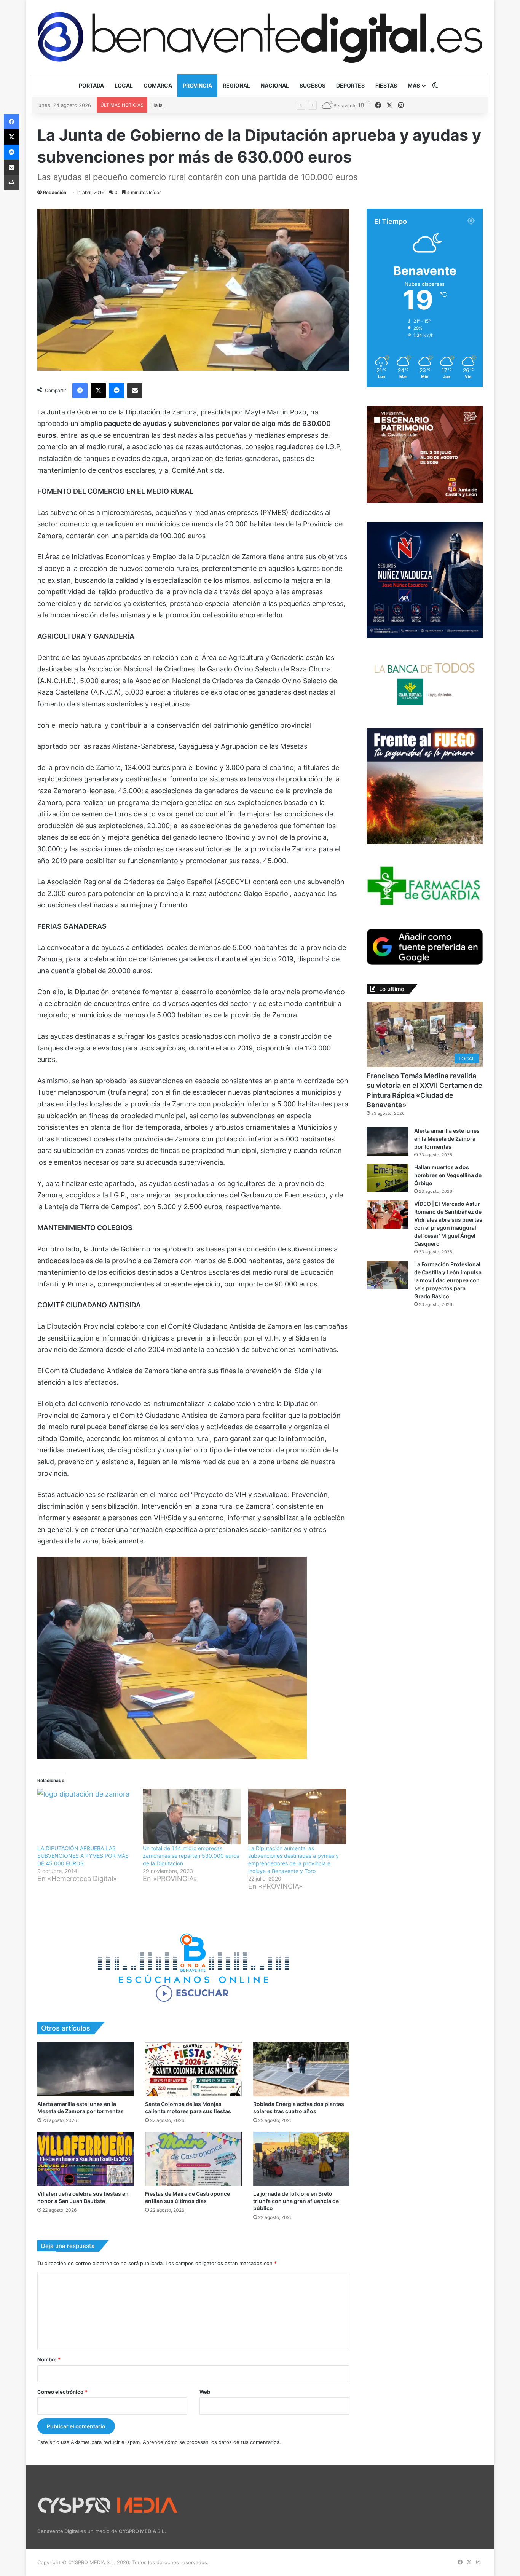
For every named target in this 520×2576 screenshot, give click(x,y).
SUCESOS (313, 85)
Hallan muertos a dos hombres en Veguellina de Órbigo (217, 105)
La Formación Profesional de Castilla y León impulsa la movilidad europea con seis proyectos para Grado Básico (448, 1280)
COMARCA (158, 85)
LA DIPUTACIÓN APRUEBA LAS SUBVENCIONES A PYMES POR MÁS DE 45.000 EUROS (83, 1856)
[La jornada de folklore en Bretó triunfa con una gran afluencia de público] (301, 2159)
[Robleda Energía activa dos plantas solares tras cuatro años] (301, 2069)
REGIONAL (236, 85)
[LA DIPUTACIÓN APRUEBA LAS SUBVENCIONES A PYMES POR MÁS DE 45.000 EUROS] (86, 1816)
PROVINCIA (197, 85)
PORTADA (91, 85)
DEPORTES (350, 85)
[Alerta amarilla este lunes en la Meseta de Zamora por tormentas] (85, 2069)
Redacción (55, 192)
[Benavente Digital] (260, 37)
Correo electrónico (62, 2392)
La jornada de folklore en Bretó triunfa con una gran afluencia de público (296, 2201)
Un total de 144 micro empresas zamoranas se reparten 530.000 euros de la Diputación (191, 1856)
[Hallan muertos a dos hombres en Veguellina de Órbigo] (388, 1178)
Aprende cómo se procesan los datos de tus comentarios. (212, 2442)
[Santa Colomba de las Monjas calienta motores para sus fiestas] (193, 2069)
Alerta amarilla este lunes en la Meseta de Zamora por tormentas (447, 1139)
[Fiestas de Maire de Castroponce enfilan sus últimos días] (193, 2159)
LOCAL (124, 85)
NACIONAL (275, 85)
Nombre (49, 2359)
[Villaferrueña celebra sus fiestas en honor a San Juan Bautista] (85, 2159)
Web (205, 2392)
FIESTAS (386, 85)
